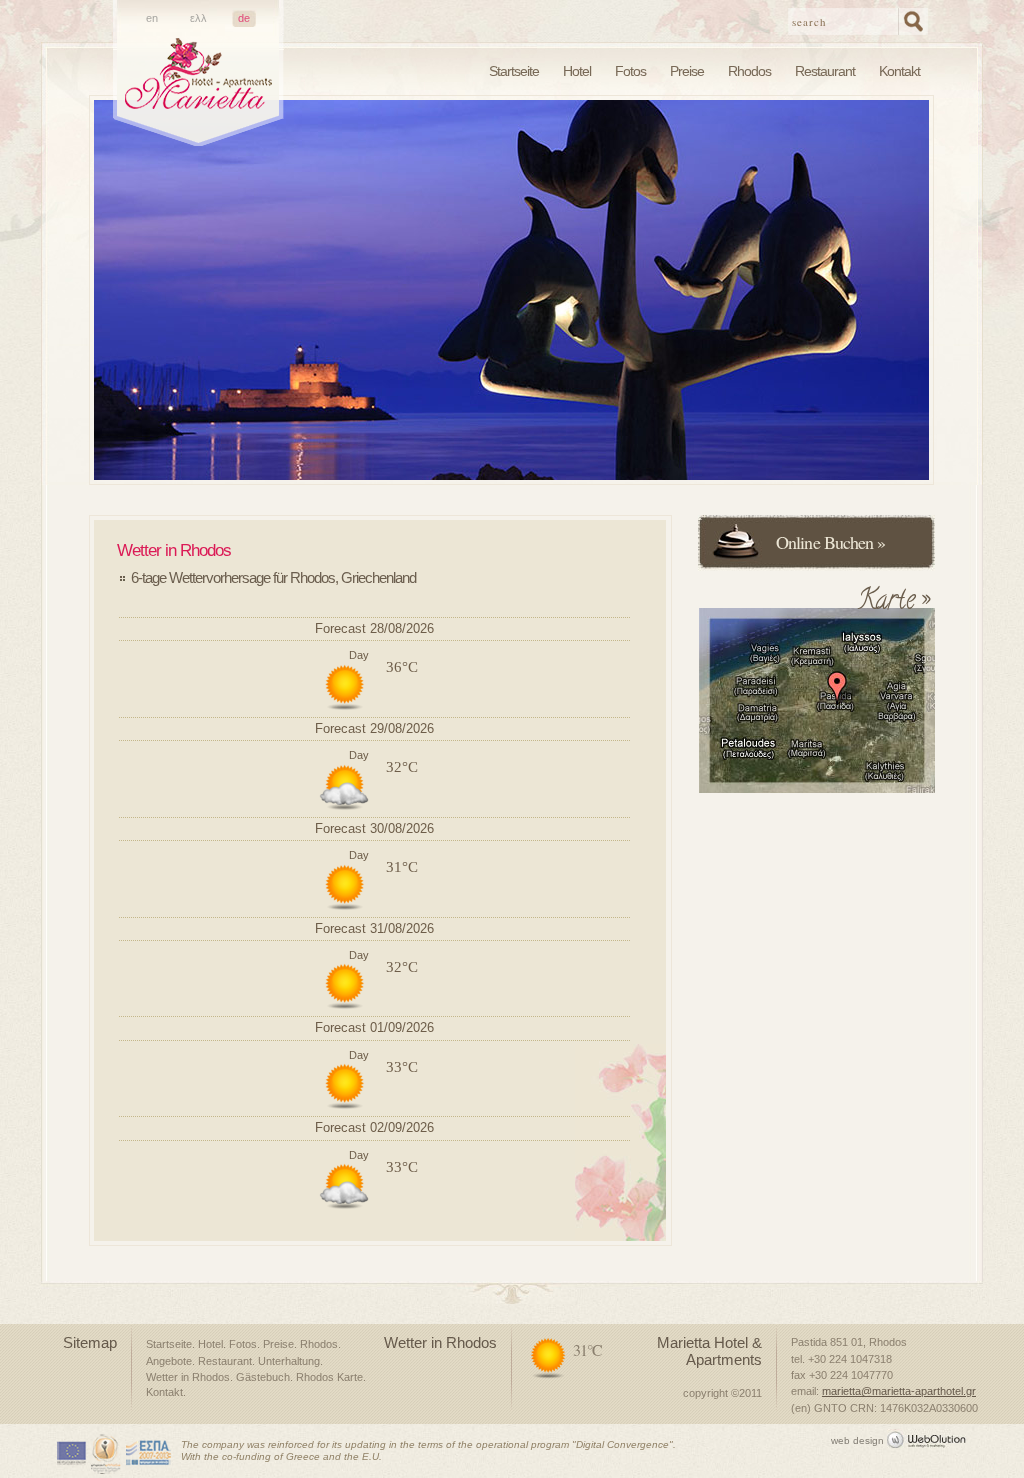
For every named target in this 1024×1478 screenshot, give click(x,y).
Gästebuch (263, 1377)
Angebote (169, 1361)
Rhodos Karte (329, 1377)
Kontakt (899, 71)
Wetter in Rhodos (188, 1377)
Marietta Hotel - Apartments (198, 91)
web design (857, 1440)
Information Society (107, 1454)
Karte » (893, 606)
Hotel (577, 71)
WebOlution (930, 1438)
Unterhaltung (289, 1361)
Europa (72, 1454)
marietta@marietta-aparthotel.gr (899, 1391)
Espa (149, 1454)
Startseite (514, 71)
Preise (687, 71)
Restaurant (825, 71)
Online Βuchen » (831, 542)
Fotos (630, 71)
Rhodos (749, 71)
